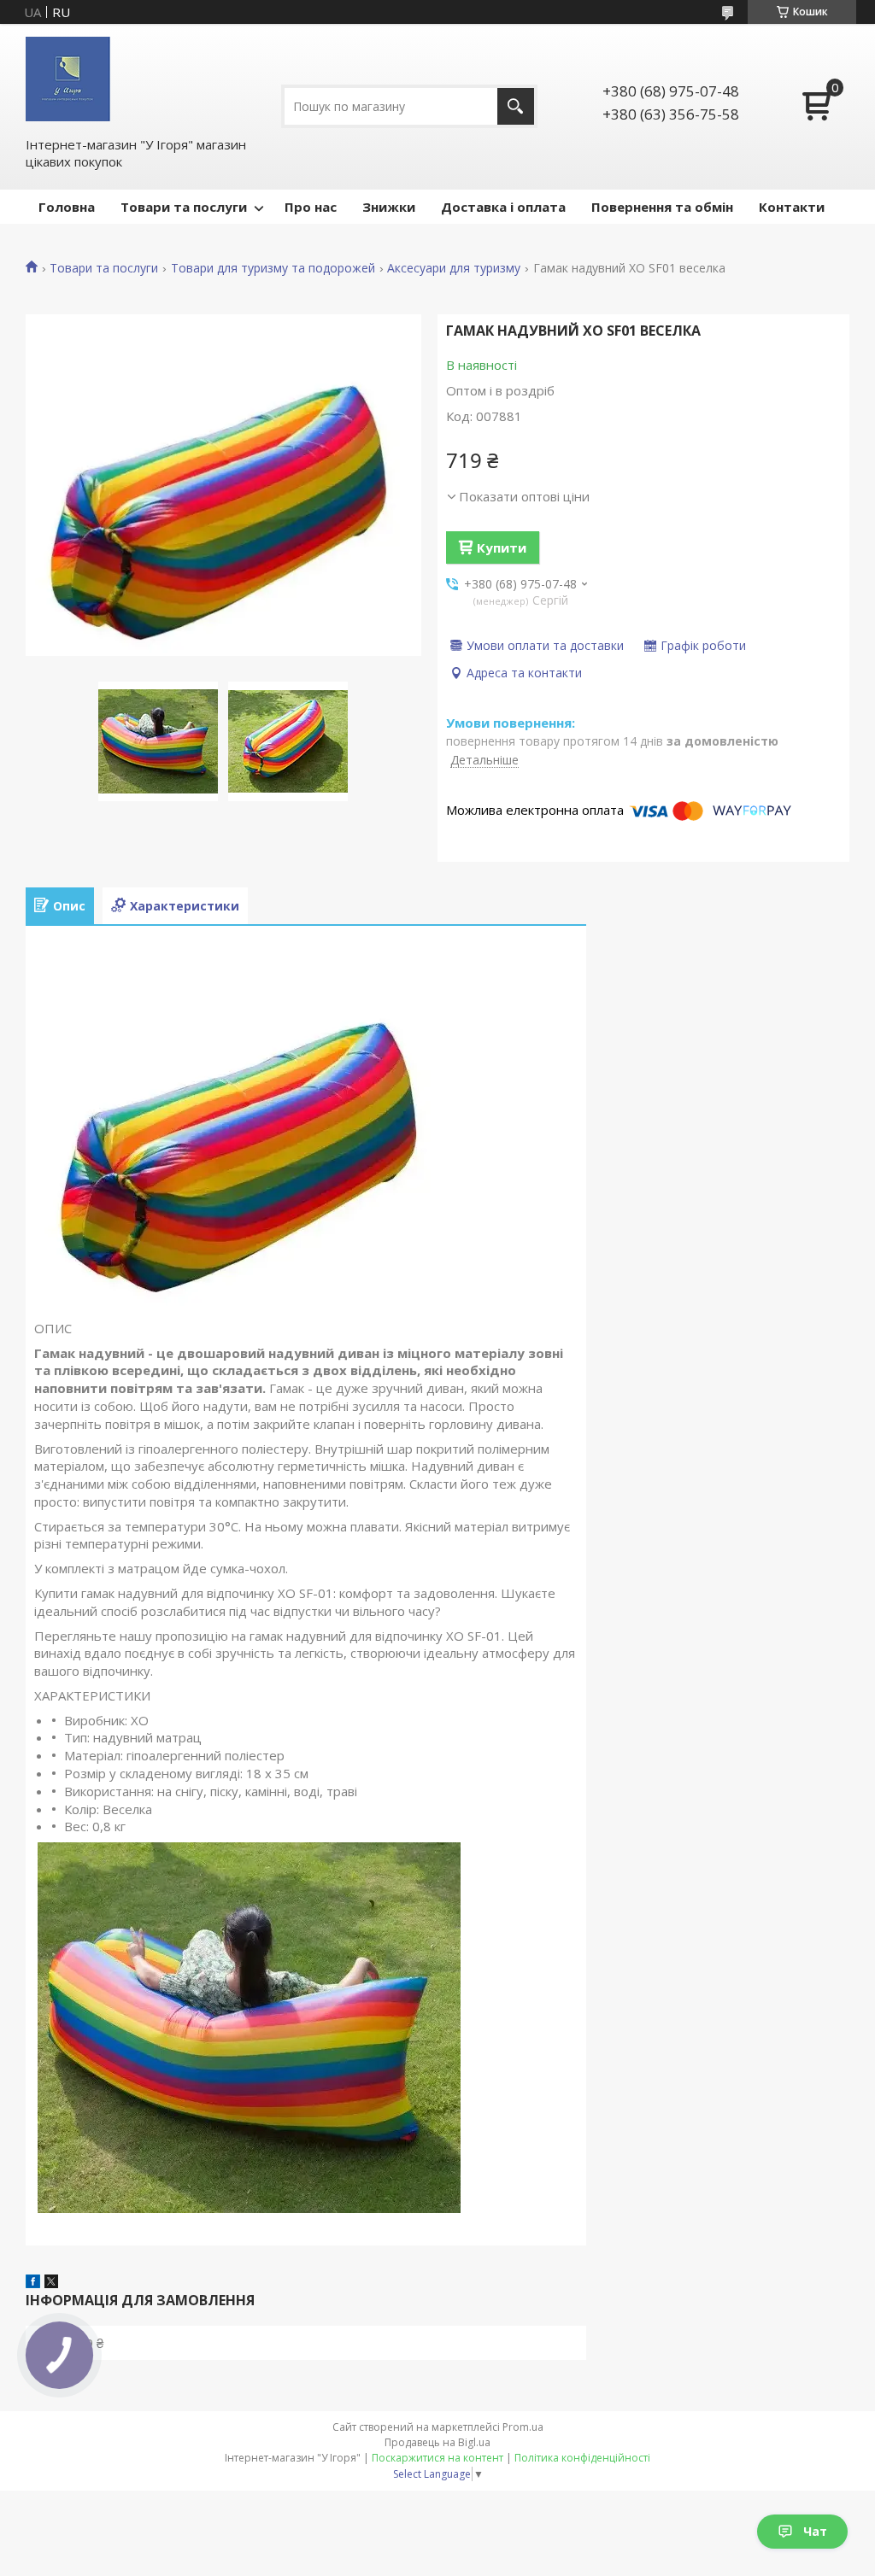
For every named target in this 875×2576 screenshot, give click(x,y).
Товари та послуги (184, 207)
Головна (67, 207)
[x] (51, 2283)
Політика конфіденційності (582, 2458)
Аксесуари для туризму (454, 268)
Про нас (311, 207)
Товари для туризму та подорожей (273, 268)
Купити (502, 547)
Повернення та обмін (662, 207)
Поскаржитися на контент (437, 2458)
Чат (815, 2531)
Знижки (389, 207)
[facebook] (33, 2283)
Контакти (792, 207)
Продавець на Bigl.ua (437, 2442)
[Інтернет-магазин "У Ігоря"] (68, 79)
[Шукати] (516, 106)
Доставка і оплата (503, 207)
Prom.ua (523, 2427)
